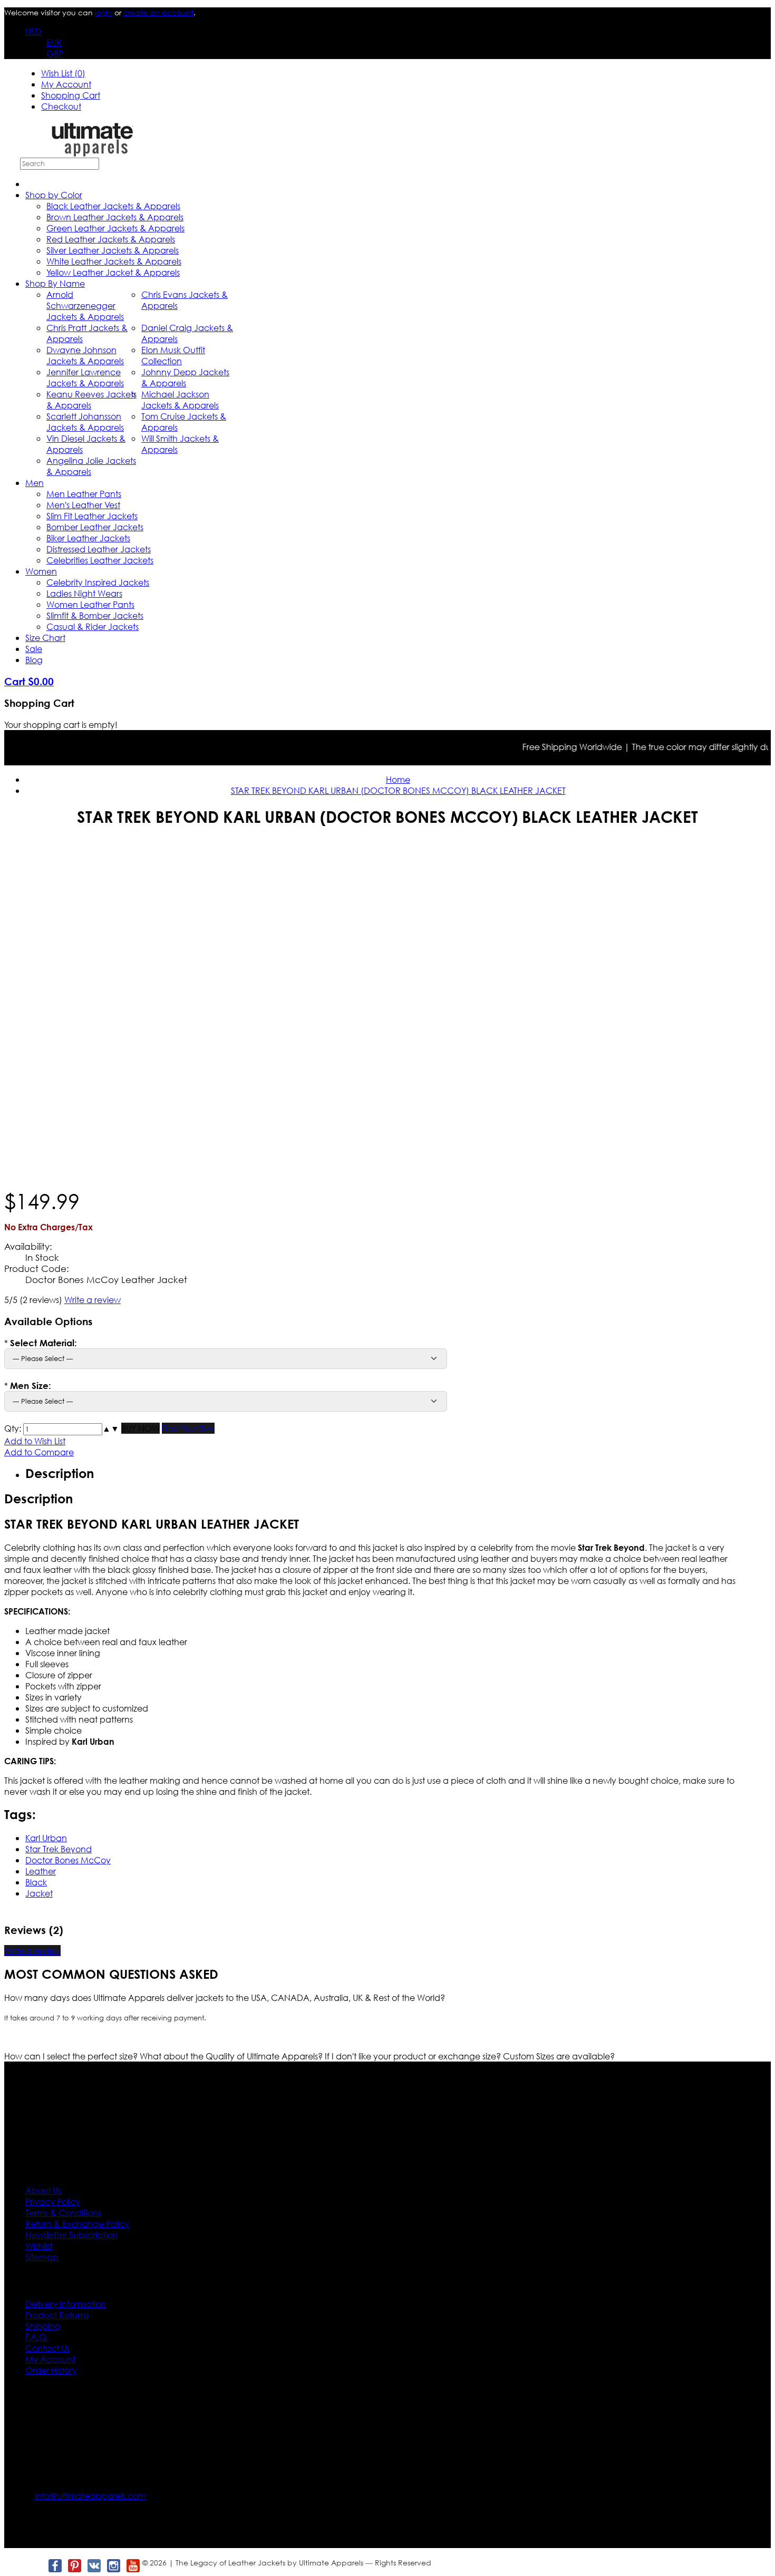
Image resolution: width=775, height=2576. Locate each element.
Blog (34, 660)
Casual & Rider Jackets (93, 626)
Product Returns (57, 2315)
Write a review (93, 1300)
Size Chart (45, 638)
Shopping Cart (71, 95)
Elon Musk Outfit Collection (173, 355)
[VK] (94, 2566)
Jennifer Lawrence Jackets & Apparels (85, 377)
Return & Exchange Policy (77, 2224)
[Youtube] (133, 2566)
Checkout (61, 106)
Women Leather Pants (90, 604)
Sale (34, 649)
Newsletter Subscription (71, 2235)
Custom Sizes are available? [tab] (559, 2056)
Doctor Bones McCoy (68, 1860)
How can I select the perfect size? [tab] (72, 2056)
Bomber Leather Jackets (95, 527)
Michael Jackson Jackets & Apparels (180, 400)
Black (36, 1882)
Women (41, 571)
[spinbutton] (63, 1429)
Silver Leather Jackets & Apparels (113, 250)
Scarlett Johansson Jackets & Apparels (85, 422)
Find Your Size (188, 1428)
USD (33, 31)
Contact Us (47, 2348)
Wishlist (39, 2246)
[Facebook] (55, 2566)
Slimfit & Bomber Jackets (95, 615)
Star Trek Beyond (59, 1849)
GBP (55, 54)
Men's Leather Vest (83, 505)
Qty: (13, 1428)
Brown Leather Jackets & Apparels (115, 217)
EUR (54, 42)
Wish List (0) (63, 73)
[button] (106, 1428)
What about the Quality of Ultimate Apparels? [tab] (232, 2056)
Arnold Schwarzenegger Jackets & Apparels (85, 305)
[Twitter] (35, 2566)
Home (398, 779)
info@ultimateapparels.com (90, 2496)
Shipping (43, 2326)
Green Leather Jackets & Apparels (115, 228)
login (104, 12)
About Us (43, 2190)
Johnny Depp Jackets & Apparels (185, 377)
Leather (41, 1871)
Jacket (39, 1893)
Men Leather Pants (84, 494)
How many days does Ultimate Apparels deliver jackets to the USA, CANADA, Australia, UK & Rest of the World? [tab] (225, 1997)
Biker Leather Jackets (88, 538)
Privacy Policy (53, 2201)
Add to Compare (39, 1452)
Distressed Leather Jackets (99, 549)
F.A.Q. (37, 2337)
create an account (158, 12)
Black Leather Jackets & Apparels (113, 206)
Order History (51, 2370)
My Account (66, 84)
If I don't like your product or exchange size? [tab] (414, 2056)
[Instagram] (113, 2566)
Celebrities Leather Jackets (100, 560)
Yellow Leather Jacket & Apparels (113, 272)
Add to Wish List (35, 1441)
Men (35, 483)
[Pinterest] (74, 2566)
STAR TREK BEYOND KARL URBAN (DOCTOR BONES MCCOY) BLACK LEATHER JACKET (398, 790)
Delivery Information (66, 2304)
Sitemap (42, 2257)
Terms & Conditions (63, 2213)
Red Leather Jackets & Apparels (111, 239)
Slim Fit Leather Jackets (92, 516)
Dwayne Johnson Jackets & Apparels (85, 355)
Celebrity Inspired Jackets (98, 582)
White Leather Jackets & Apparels (114, 261)
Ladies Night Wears (84, 593)
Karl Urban (46, 1838)
